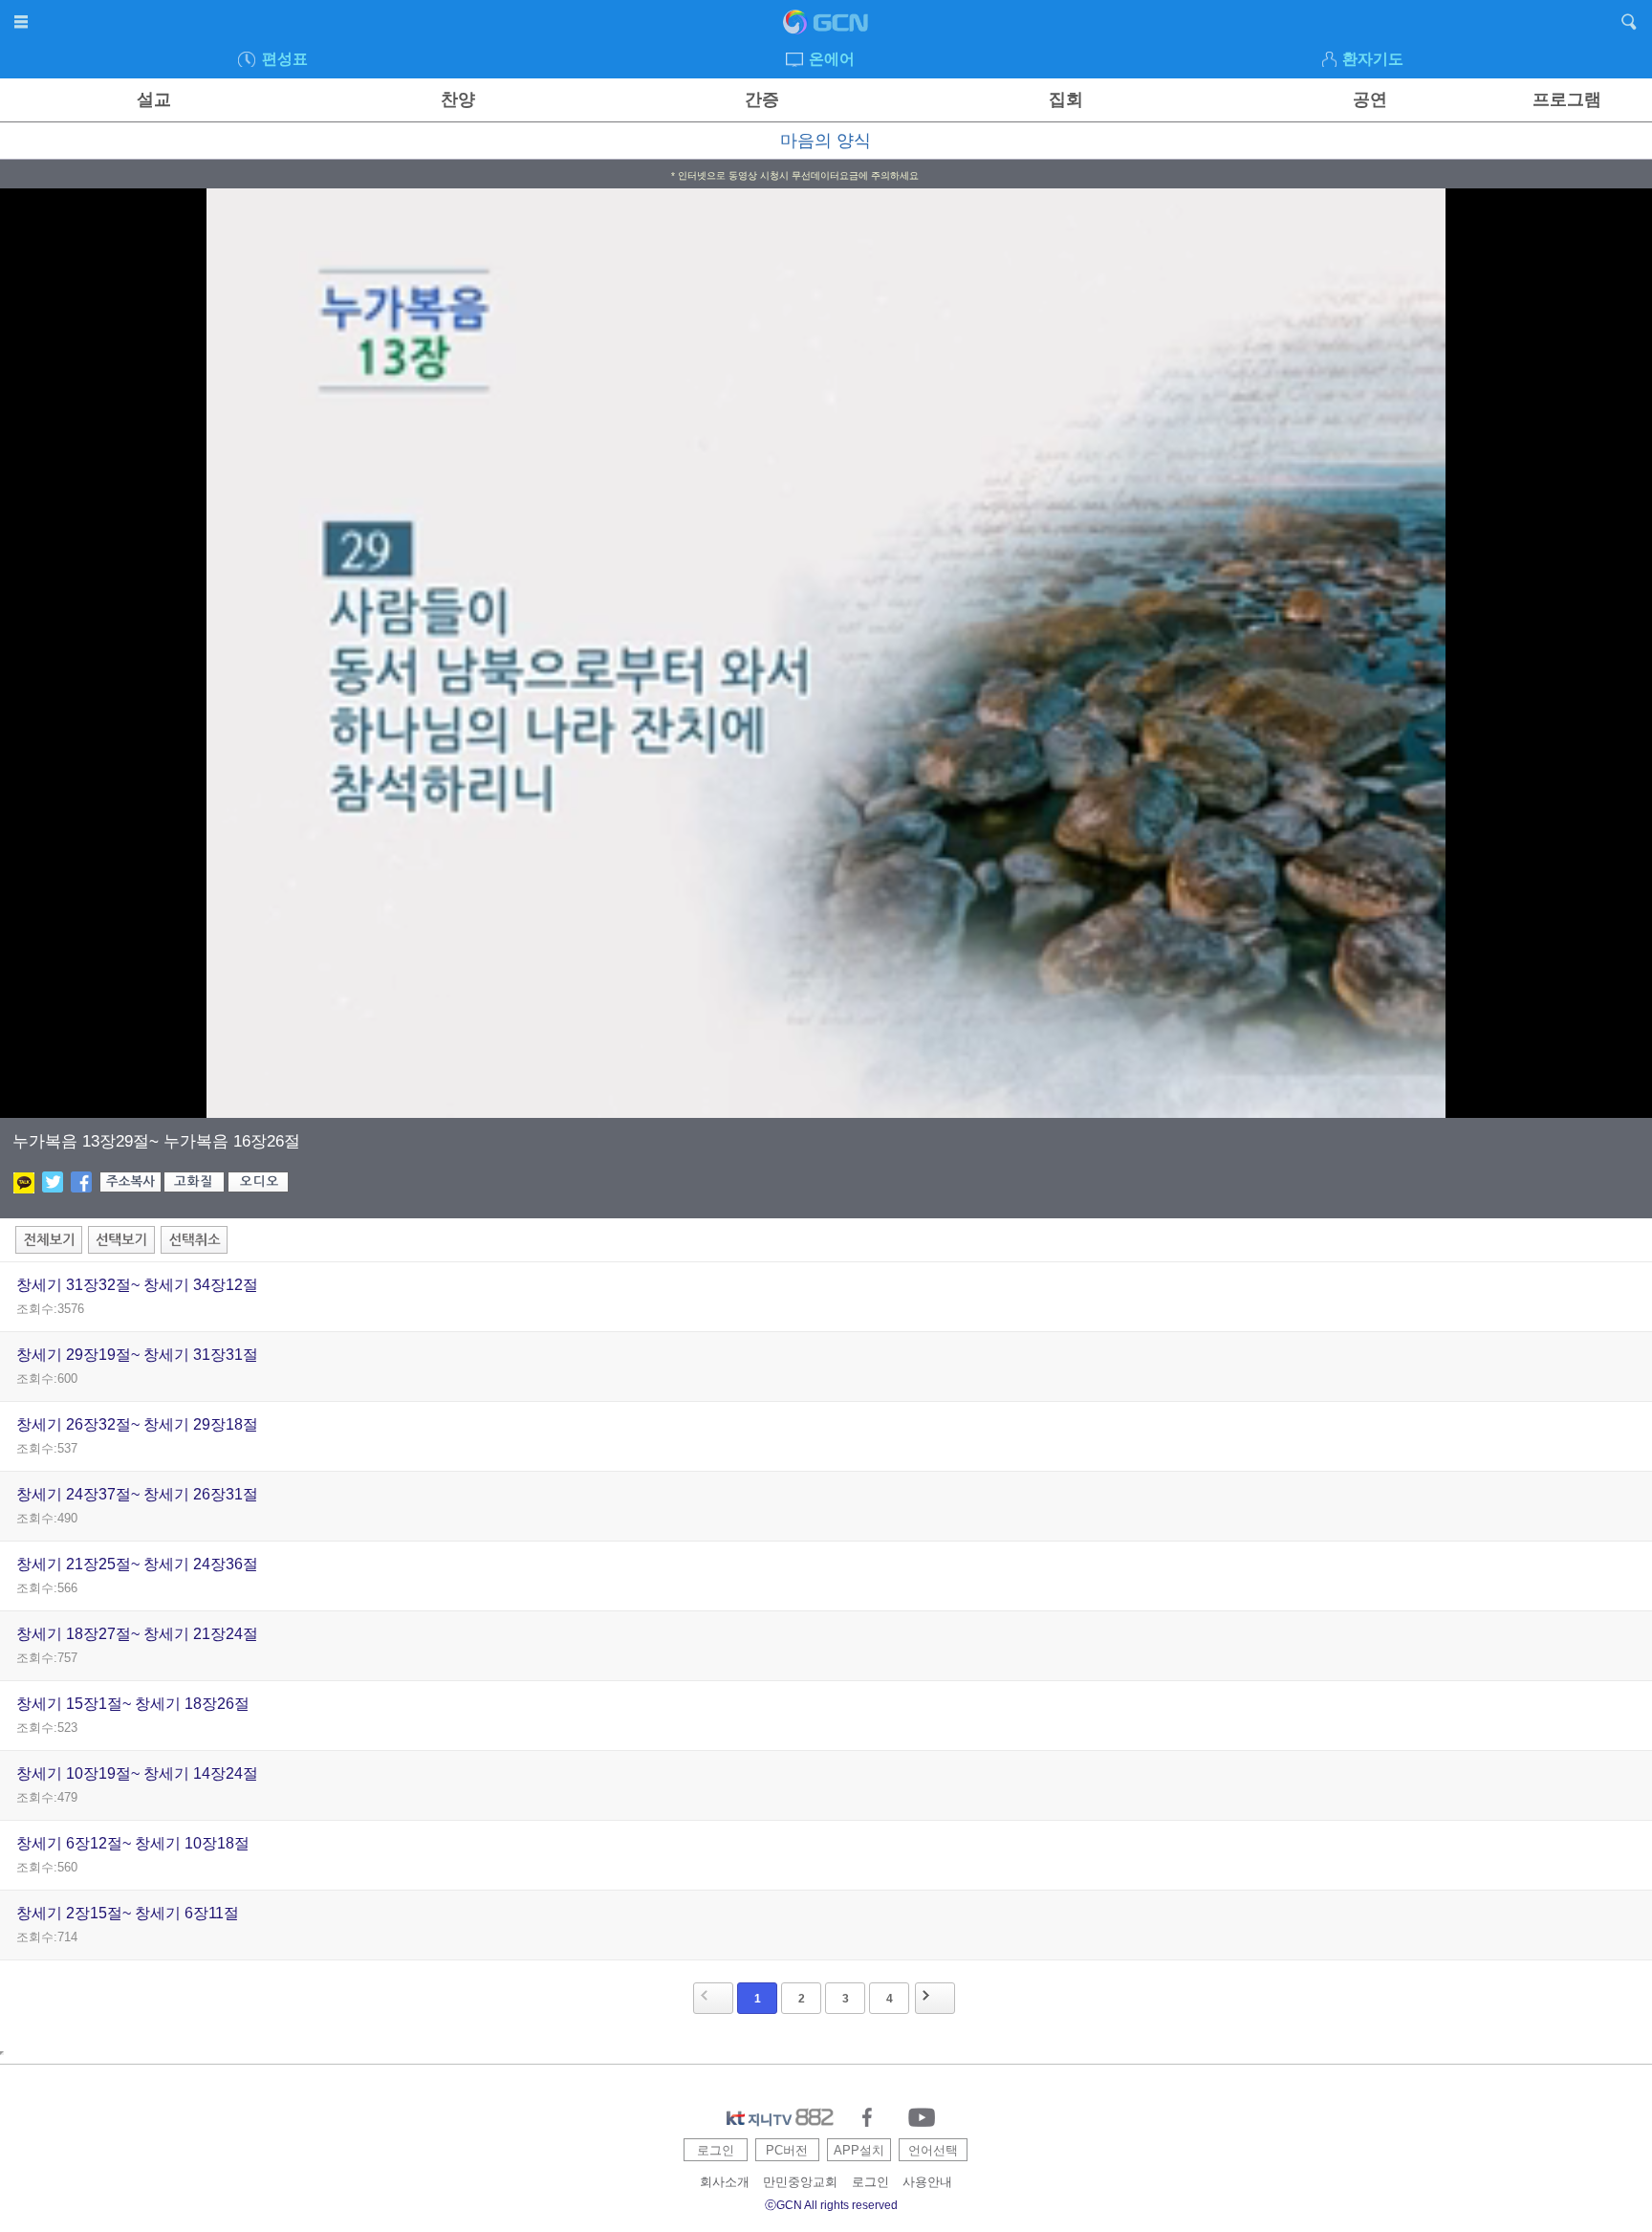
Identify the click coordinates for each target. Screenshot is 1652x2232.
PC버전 (787, 2150)
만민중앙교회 (800, 2182)
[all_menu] (22, 25)
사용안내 (927, 2182)
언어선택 (933, 2150)
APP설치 (859, 2150)
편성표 (285, 59)
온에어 (832, 59)
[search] (1630, 25)
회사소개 (725, 2182)
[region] (826, 653)
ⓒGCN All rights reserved (831, 2205)
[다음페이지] (935, 1998)
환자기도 (1373, 59)
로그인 (716, 2150)
